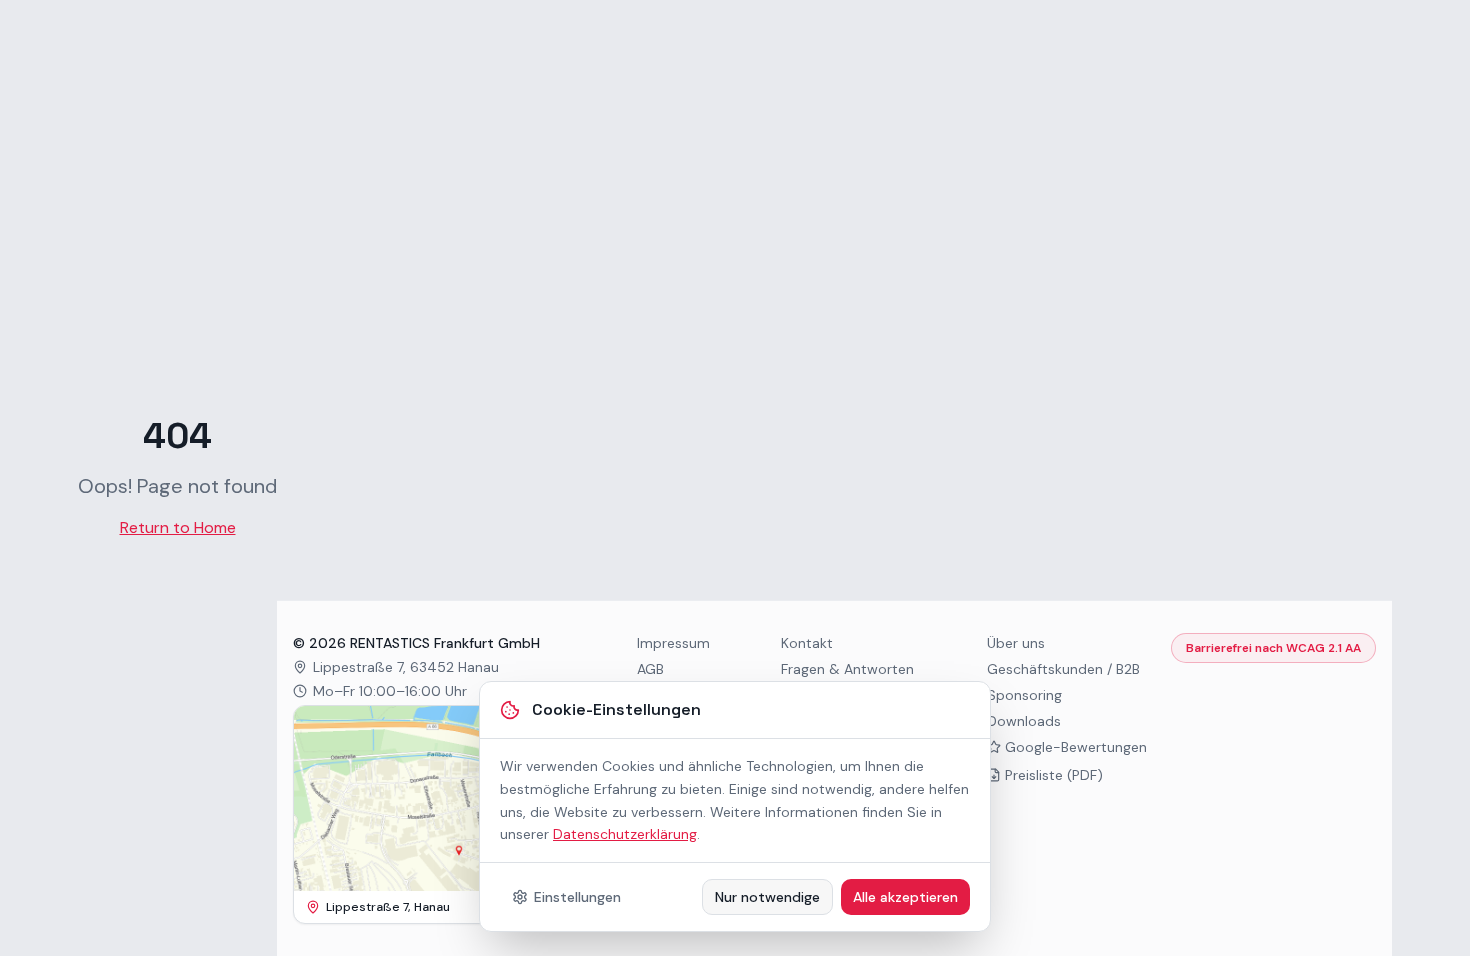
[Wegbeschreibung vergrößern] (433, 798)
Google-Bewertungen (1076, 747)
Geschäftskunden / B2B (1063, 669)
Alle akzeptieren (905, 897)
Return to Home (178, 527)
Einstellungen (577, 897)
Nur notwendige (767, 897)
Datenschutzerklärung (625, 834)
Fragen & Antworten (847, 669)
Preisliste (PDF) (1054, 775)
